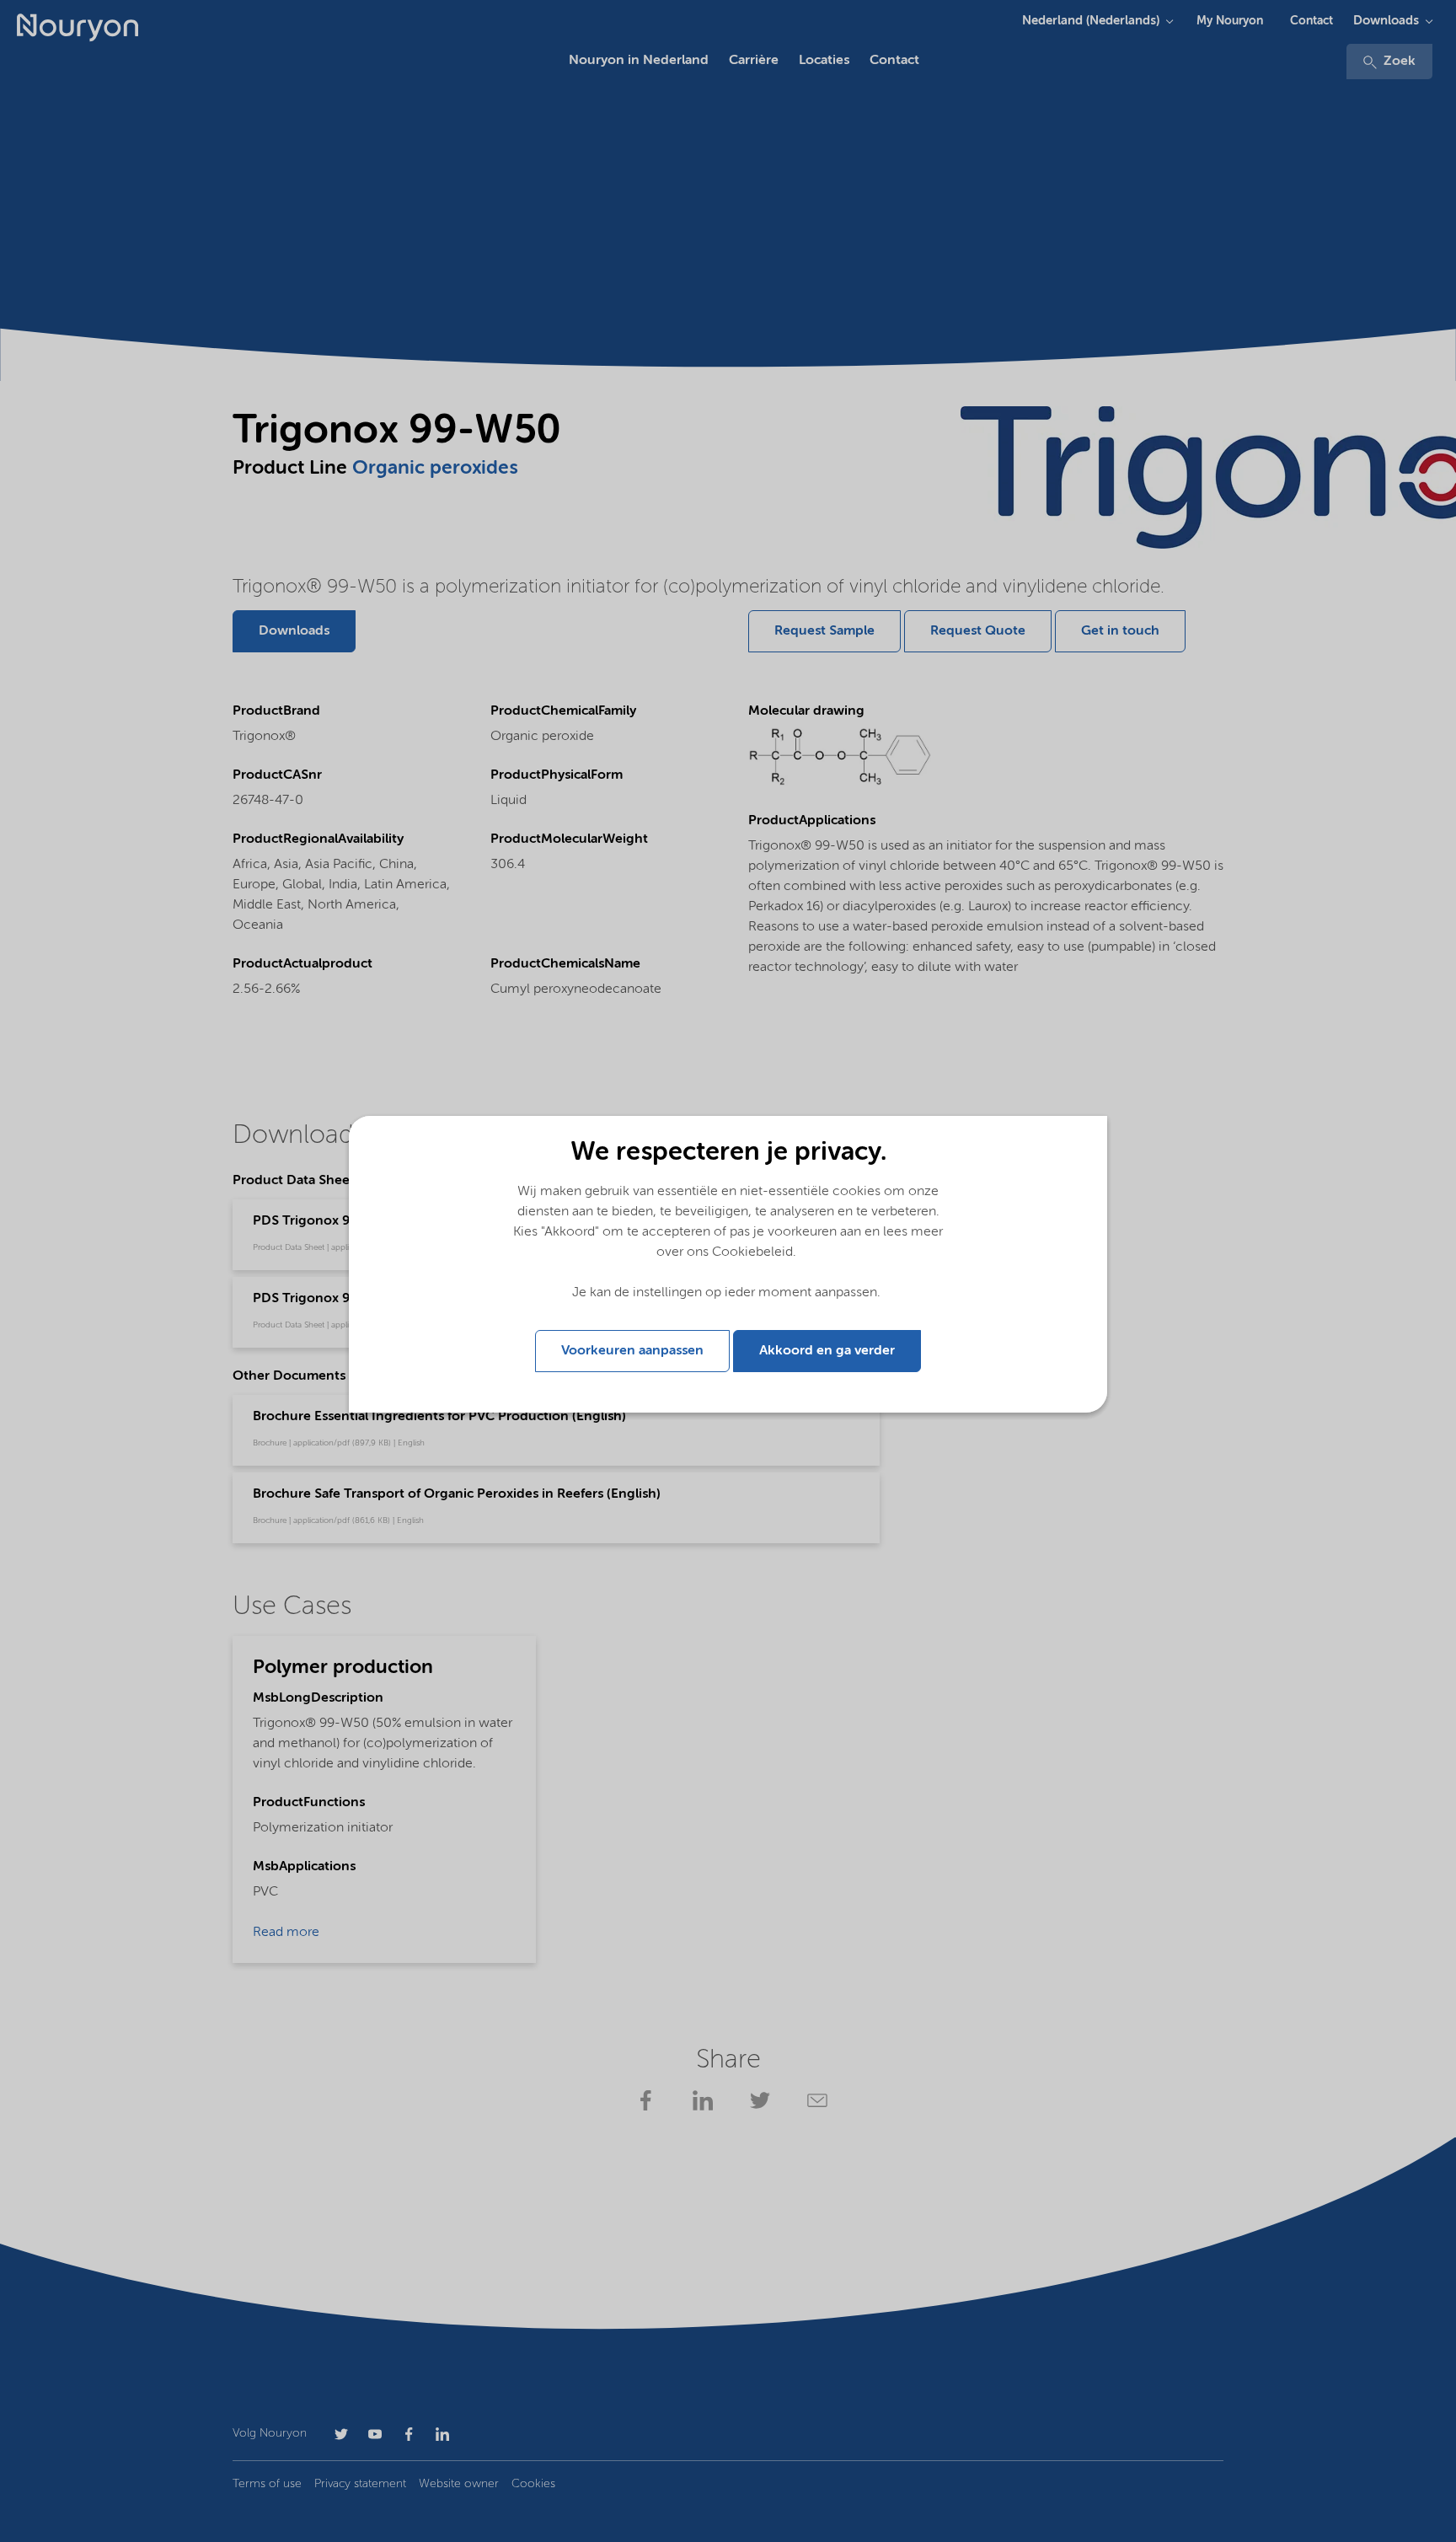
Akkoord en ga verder (827, 1351)
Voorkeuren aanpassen (632, 1351)
